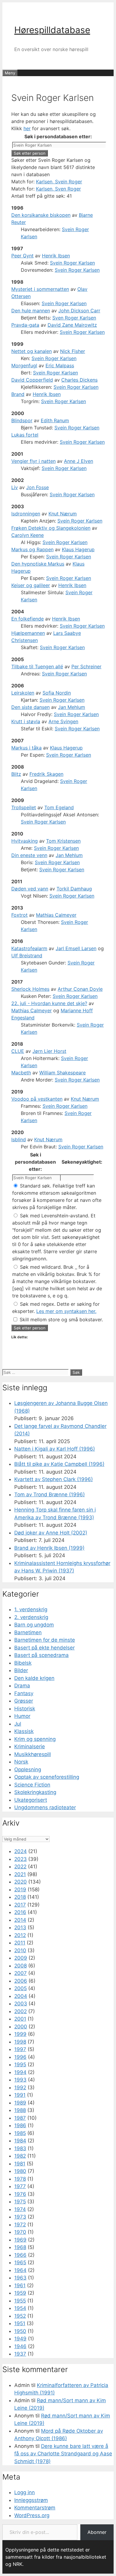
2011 (20, 1943)
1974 (20, 2209)
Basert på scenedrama (41, 1655)
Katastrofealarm (29, 948)
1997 (20, 2049)
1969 (20, 2240)
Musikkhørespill (33, 1754)
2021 (20, 1874)
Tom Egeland (59, 807)
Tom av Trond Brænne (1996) (50, 1494)
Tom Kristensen (63, 841)
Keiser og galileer (31, 585)
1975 (20, 2202)
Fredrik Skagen (46, 774)
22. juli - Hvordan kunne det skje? (49, 1003)
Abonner (97, 2532)
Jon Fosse (37, 487)
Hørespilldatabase (52, 30)
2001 (20, 2019)
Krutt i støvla (26, 721)
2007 (21, 1973)
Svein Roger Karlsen (72, 263)
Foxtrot (19, 915)
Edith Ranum (55, 420)
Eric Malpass (60, 365)
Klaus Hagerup (78, 549)
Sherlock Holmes (30, 989)
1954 (20, 2308)
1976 (20, 2194)
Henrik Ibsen (56, 256)
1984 (20, 2141)
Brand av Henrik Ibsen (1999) (49, 1548)
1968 (20, 2247)
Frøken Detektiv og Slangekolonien (51, 528)
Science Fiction (32, 1785)
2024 (21, 1851)
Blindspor (22, 420)
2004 (21, 1996)
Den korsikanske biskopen (41, 215)
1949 (20, 2339)
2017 (20, 1905)
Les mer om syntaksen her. (66, 1311)
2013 (20, 1927)
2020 (21, 1882)
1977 (20, 2186)
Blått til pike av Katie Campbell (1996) (59, 1464)
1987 (20, 2118)
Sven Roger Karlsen (74, 318)
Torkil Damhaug (74, 889)
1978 (20, 2179)
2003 (21, 2004)
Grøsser (24, 1701)
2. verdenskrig (31, 1617)
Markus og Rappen (32, 549)
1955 (20, 2301)
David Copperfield (32, 380)
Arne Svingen (63, 721)
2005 (21, 1988)
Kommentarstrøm (35, 2508)
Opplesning (28, 1769)
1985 (20, 2133)
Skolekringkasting (35, 1792)
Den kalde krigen (34, 1678)
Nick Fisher (73, 351)
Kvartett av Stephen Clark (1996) (54, 1479)
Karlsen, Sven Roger (58, 189)
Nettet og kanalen (32, 351)
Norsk (21, 1762)
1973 (20, 2217)
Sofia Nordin (57, 693)
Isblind (19, 1139)
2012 (20, 1935)
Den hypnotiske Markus (38, 564)
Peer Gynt (22, 256)
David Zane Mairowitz (72, 325)
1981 (20, 2164)
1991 (20, 2095)
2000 (21, 2027)
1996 (20, 2057)
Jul (18, 1724)
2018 (20, 1897)
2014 (20, 1920)
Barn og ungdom (34, 1625)
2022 (20, 1867)
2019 (20, 1890)
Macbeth (21, 1073)
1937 (20, 2354)
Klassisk (24, 1731)
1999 (20, 2034)
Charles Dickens (79, 380)
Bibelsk (23, 1663)
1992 (20, 2087)
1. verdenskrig (31, 1609)
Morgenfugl (24, 365)
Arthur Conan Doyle (80, 989)
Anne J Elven (79, 461)
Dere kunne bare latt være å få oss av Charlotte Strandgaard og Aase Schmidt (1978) (63, 2454)
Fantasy (24, 1693)
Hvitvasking (25, 841)
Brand (18, 394)
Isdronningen (26, 514)
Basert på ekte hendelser (44, 1648)
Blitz (16, 774)
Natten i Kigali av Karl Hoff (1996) (55, 1449)
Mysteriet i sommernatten (40, 289)
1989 (20, 2103)
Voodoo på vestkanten (37, 1099)
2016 (20, 1912)
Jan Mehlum (72, 707)
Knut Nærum (63, 514)
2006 (21, 1981)
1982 (20, 2156)
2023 (21, 1859)
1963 (20, 2278)
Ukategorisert (31, 1800)
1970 (20, 2232)
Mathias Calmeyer (56, 915)
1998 (20, 2042)
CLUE (18, 1051)
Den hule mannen (31, 311)
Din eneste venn (29, 855)
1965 (20, 2262)
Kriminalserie (30, 1746)
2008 (21, 1966)
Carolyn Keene (28, 535)
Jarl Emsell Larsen (76, 948)
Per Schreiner (86, 666)
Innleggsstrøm (31, 2500)
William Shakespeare (62, 1073)
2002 (21, 2011)
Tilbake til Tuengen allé (37, 666)
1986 (20, 2125)
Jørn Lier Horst (49, 1051)
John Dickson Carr (79, 311)
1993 (20, 2080)
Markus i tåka (26, 748)
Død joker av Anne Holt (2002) (51, 1533)
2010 (20, 1950)
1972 (20, 2225)
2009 (21, 1958)
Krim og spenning (35, 1739)
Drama (22, 1686)
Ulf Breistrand (27, 956)
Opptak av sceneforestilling (47, 1777)
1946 (20, 2346)
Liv (15, 487)
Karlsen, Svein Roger (59, 182)
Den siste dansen (30, 707)
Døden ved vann (30, 889)
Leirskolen (23, 693)
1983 (20, 2148)
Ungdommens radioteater (45, 1807)
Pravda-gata (25, 325)
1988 (20, 2110)
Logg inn (25, 2492)
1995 (20, 2065)
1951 (20, 2323)
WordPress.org (32, 2515)
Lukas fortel (25, 435)
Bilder (21, 1670)
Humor (22, 1716)
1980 (20, 2171)
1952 (20, 2316)
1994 (20, 2072)
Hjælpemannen (28, 633)
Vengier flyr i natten (33, 461)
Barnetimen (28, 1632)
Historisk (25, 1709)
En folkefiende (28, 619)
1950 (20, 2331)
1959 (20, 2293)
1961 (20, 2285)
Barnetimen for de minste (45, 1640)
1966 (20, 2255)
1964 (20, 2270)
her (27, 128)
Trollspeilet (24, 807)
